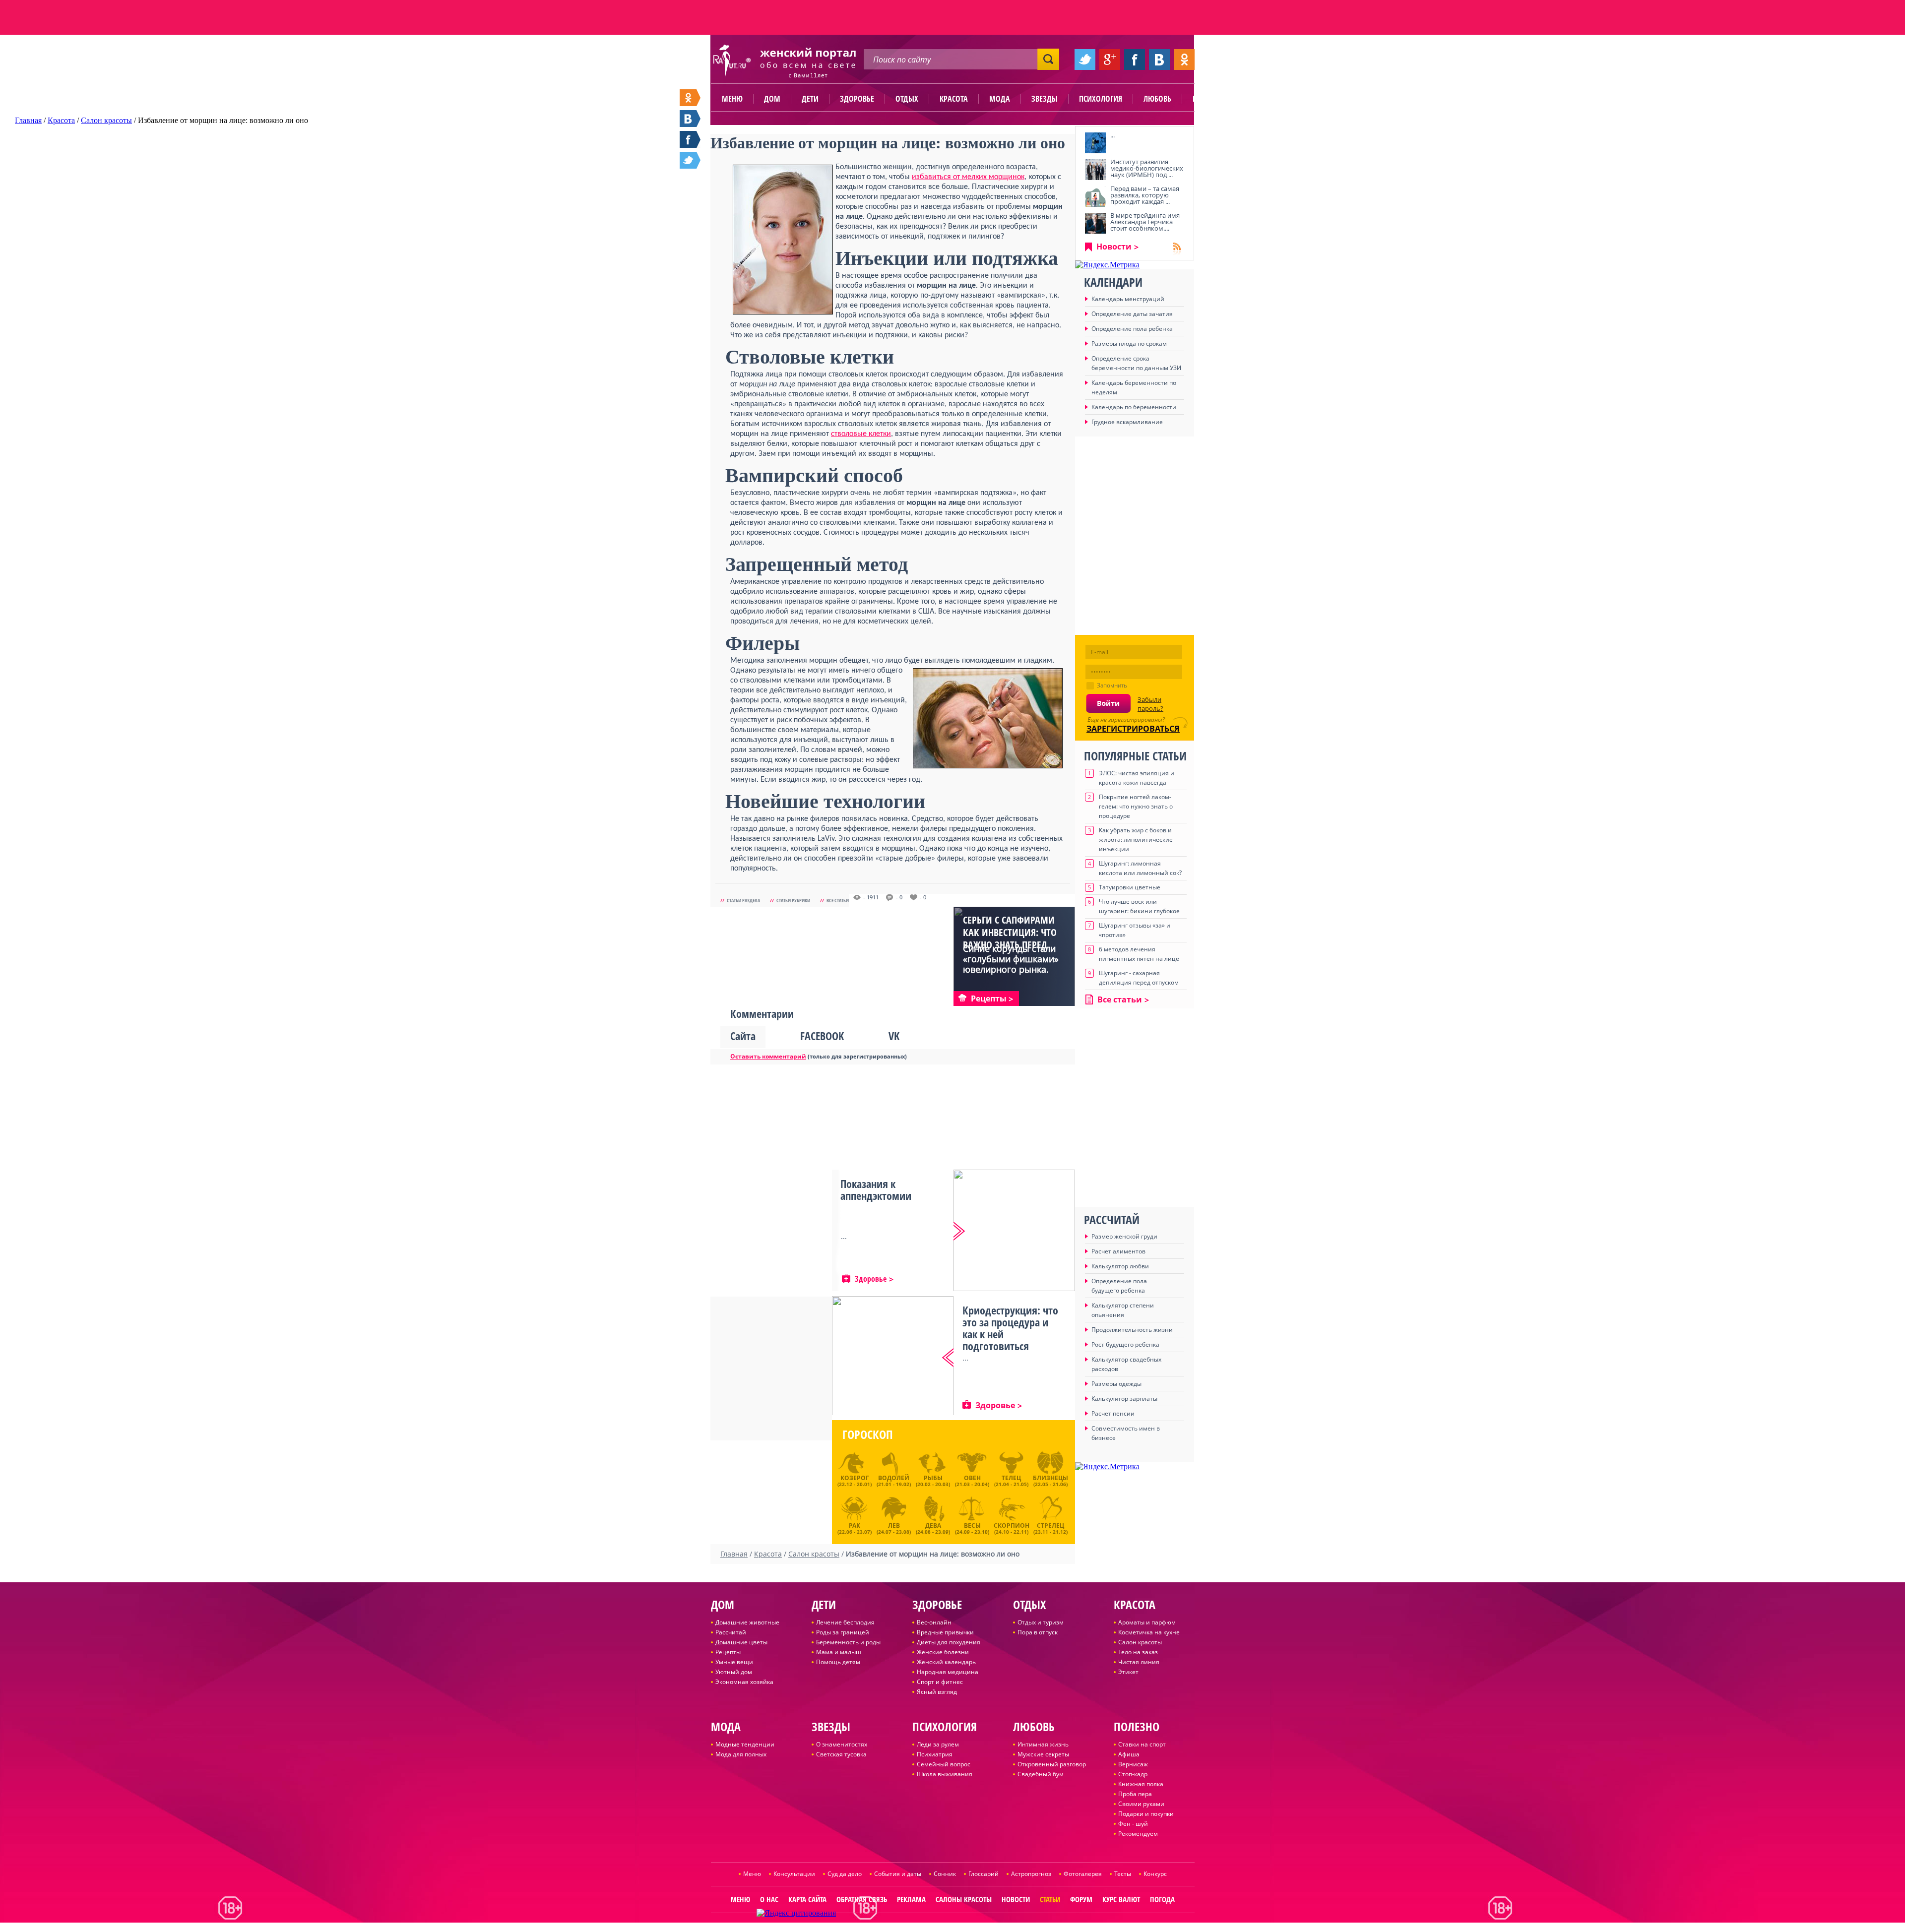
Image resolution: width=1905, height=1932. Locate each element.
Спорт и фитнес (940, 1682)
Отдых (907, 99)
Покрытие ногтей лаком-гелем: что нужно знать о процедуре (1136, 806)
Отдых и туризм (1041, 1622)
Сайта (743, 1036)
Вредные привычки (945, 1632)
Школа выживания (945, 1774)
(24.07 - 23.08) (894, 1527)
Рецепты (728, 1652)
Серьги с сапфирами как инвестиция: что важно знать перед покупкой (1010, 938)
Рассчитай (731, 1632)
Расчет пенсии (1113, 1413)
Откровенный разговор (1052, 1764)
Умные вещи (734, 1662)
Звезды (1045, 99)
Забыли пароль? (1150, 704)
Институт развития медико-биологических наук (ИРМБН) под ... (1147, 168)
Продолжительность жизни (1132, 1330)
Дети (810, 99)
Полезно (1208, 99)
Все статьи (838, 900)
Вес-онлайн (934, 1622)
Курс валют (1121, 1899)
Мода (1000, 99)
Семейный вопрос (944, 1764)
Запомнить (1112, 685)
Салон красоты (1140, 1642)
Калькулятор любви (1120, 1266)
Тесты (1123, 1874)
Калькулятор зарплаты (1124, 1399)
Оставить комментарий (768, 1056)
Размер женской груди (1124, 1236)
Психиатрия (935, 1754)
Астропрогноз (1031, 1874)
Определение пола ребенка (1132, 329)
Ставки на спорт (1142, 1744)
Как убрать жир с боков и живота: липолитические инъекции (1136, 840)
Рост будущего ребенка (1125, 1344)
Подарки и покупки (1146, 1814)
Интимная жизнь (1043, 1744)
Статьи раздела (743, 900)
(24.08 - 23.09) (933, 1527)
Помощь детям (838, 1662)
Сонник (945, 1874)
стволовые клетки (861, 434)
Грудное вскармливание (1127, 422)
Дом (772, 99)
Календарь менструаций (1128, 299)
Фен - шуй (1133, 1824)
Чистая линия (1139, 1662)
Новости (1114, 247)
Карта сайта (807, 1899)
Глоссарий (984, 1874)
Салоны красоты (964, 1899)
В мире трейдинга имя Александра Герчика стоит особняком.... (1145, 222)
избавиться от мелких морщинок (968, 177)
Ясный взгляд (937, 1692)
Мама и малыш (839, 1652)
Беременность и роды (848, 1642)
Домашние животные (747, 1622)
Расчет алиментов (1118, 1251)
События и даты (898, 1874)
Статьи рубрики (793, 900)
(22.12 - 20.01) (855, 1481)
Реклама (911, 1899)
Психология (1101, 99)
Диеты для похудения (949, 1642)
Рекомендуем (1138, 1834)
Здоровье (857, 99)
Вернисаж (1133, 1764)
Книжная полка (1141, 1784)
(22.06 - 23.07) (855, 1527)
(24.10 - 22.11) (1012, 1527)
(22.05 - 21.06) (1050, 1481)
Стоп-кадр (1133, 1774)
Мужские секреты (1043, 1754)
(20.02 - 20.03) (933, 1481)
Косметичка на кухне (1149, 1632)
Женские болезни (943, 1652)
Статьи (1050, 1899)
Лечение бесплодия (845, 1622)
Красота (954, 99)
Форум (1081, 1899)
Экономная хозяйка (744, 1682)
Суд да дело (845, 1874)
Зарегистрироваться (1133, 729)
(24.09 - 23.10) (972, 1527)
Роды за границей (843, 1632)
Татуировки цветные (1130, 887)
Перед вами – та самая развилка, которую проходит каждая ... (1145, 195)
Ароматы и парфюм (1147, 1622)
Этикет (1128, 1672)
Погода (1162, 1899)
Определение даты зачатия (1132, 314)
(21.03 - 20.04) (972, 1481)
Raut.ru (923, 1928)
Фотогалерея (1083, 1874)
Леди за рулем (938, 1744)
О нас (769, 1899)
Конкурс (1155, 1874)
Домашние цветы (741, 1642)
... (1112, 135)
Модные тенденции (745, 1744)
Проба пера (1135, 1794)
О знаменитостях (842, 1744)
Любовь (1157, 99)
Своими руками (1141, 1804)
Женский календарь (946, 1662)
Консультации (794, 1874)
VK (894, 1036)
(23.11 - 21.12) (1050, 1527)
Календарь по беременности (1134, 407)
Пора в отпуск (1038, 1632)
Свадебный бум (1041, 1774)
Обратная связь (862, 1899)
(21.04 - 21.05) (1011, 1481)
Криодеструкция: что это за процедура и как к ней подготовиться (1010, 1328)
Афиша (1129, 1754)
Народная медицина (948, 1672)
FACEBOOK (822, 1036)
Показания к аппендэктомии (876, 1189)
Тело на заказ (1138, 1652)
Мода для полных (741, 1754)
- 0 (899, 897)
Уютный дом (734, 1672)
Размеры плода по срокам (1129, 343)
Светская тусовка (841, 1754)
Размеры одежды (1116, 1384)
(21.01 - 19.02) (894, 1481)
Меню (732, 99)
